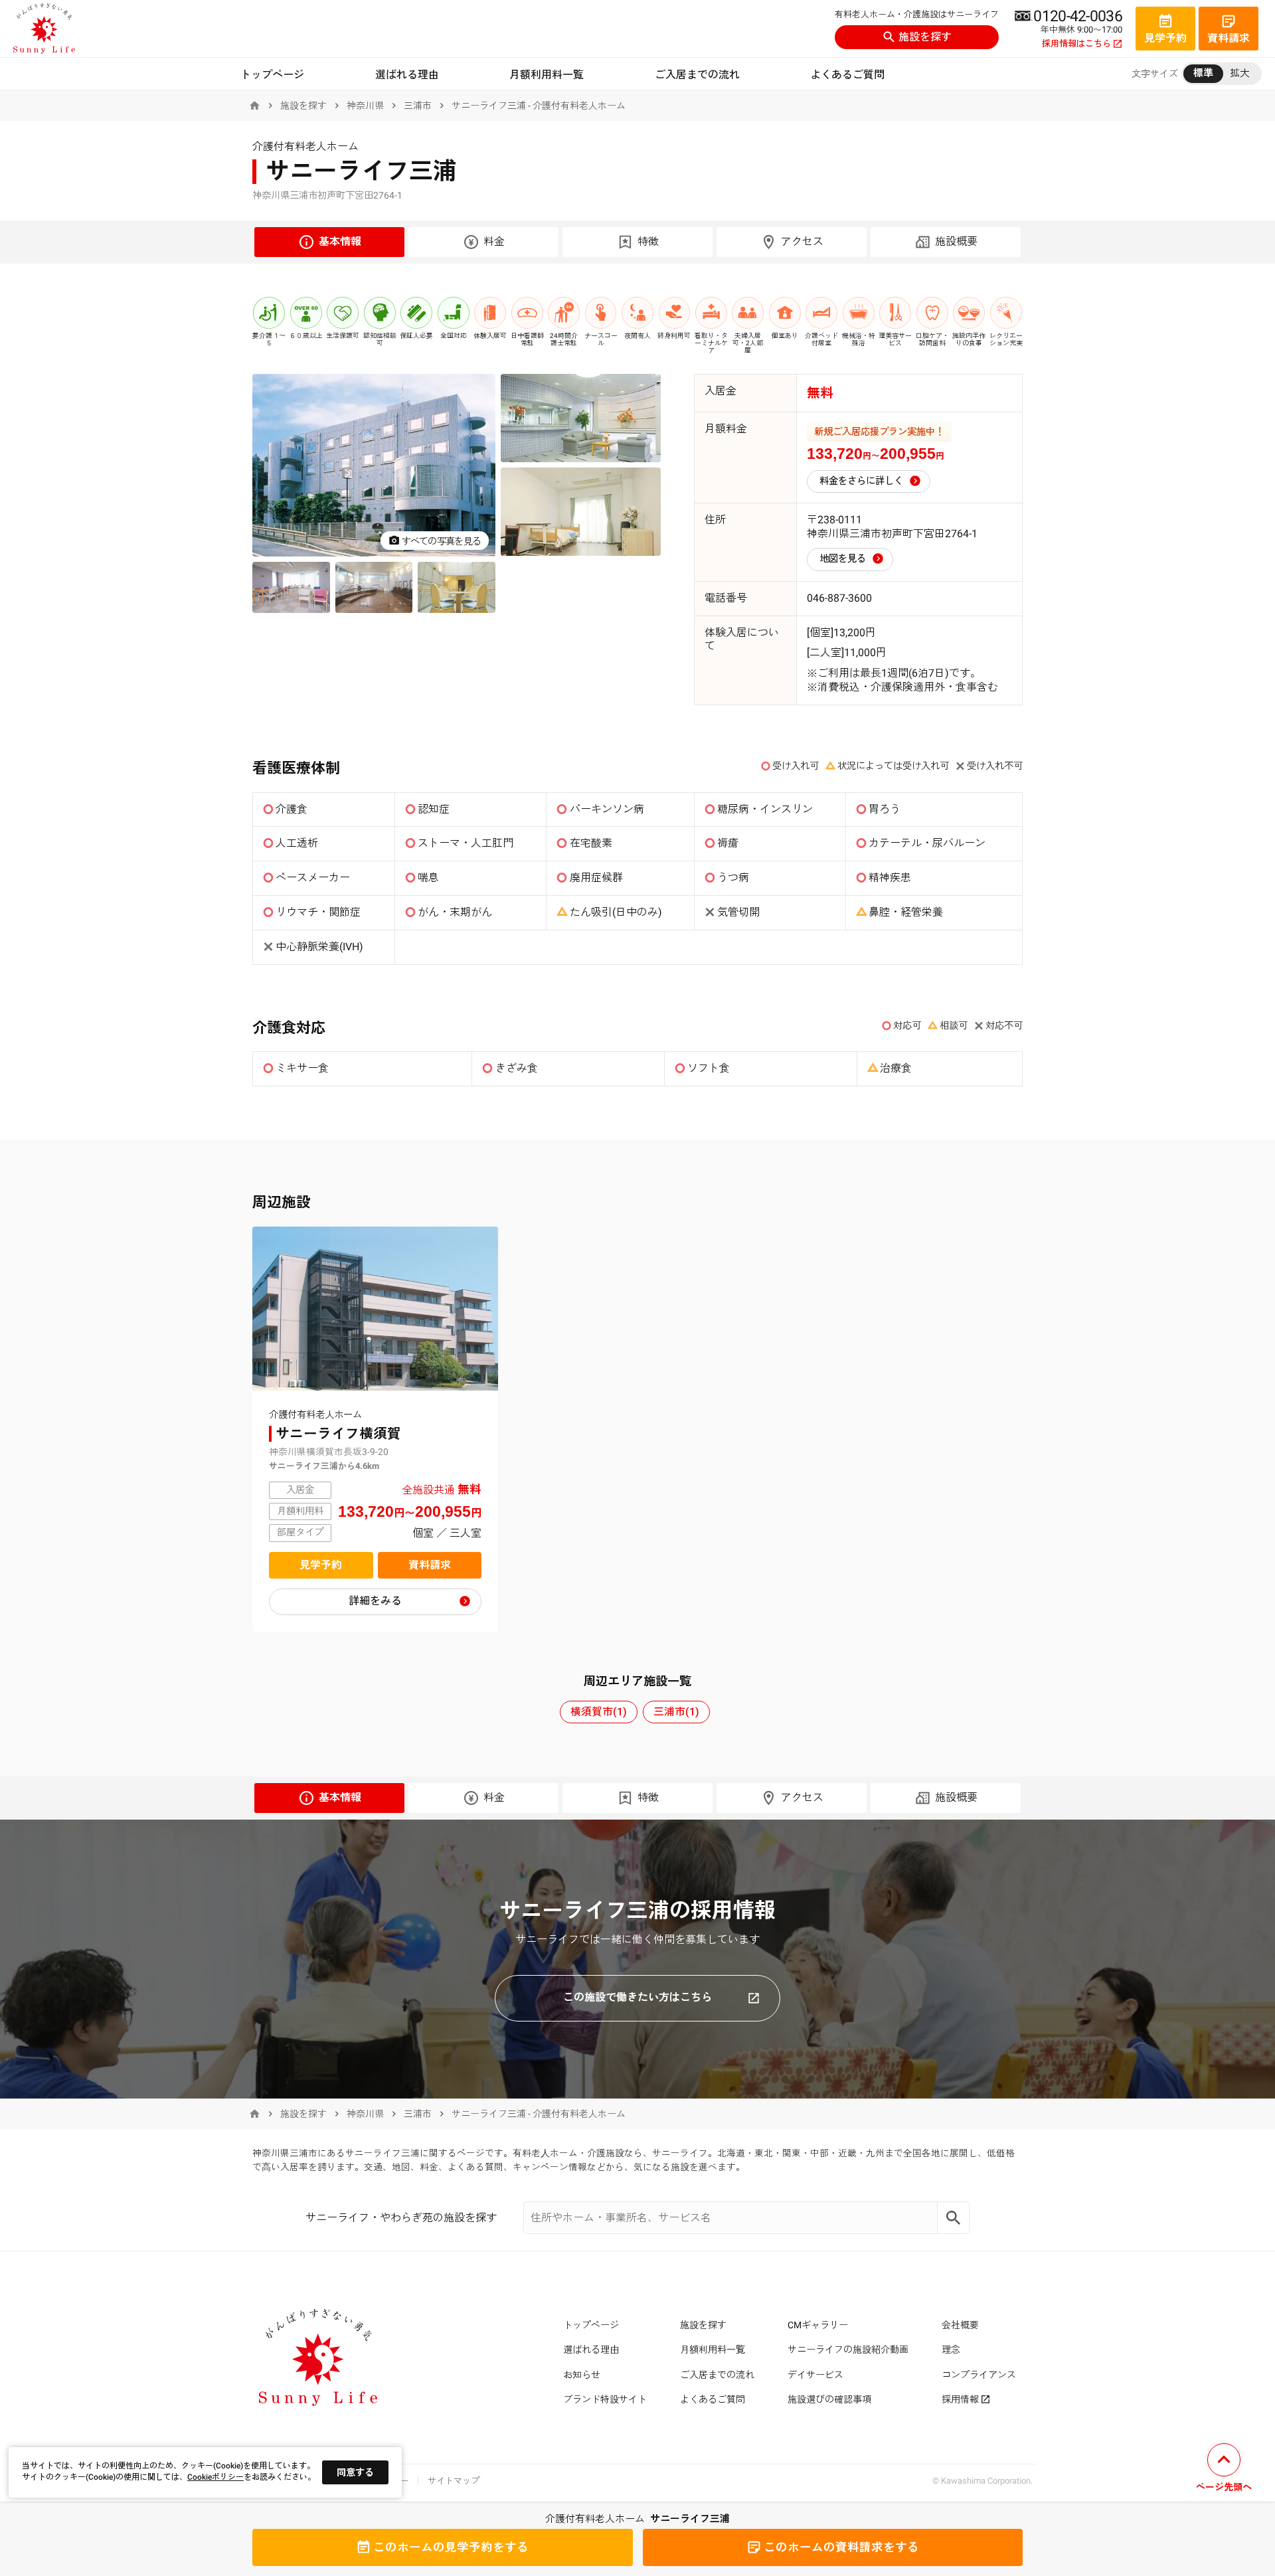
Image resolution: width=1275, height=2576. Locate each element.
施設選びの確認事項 (829, 2399)
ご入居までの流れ (697, 75)
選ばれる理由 (407, 75)
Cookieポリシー (215, 2477)
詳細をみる (375, 1601)
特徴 (648, 241)
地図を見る (843, 559)
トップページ (272, 75)
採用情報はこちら (1076, 44)
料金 (494, 241)
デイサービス (815, 2375)
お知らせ (582, 2375)
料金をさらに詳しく (861, 481)
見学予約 (321, 1565)
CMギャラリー (818, 2325)
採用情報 (960, 2399)
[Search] (954, 2218)
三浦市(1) (676, 1712)
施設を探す (925, 37)
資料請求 (430, 1565)
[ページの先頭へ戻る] (1224, 2469)
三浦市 (418, 106)
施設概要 (956, 241)
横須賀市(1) (599, 1712)
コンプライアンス (979, 2375)
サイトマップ (454, 2481)
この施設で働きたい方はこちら (637, 1997)
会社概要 (960, 2325)
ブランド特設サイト (605, 2399)
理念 (951, 2350)
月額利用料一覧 (547, 75)
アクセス (802, 241)
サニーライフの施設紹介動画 (848, 2350)
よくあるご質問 (847, 75)
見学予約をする (451, 2547)
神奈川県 (365, 106)
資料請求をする (841, 2547)
